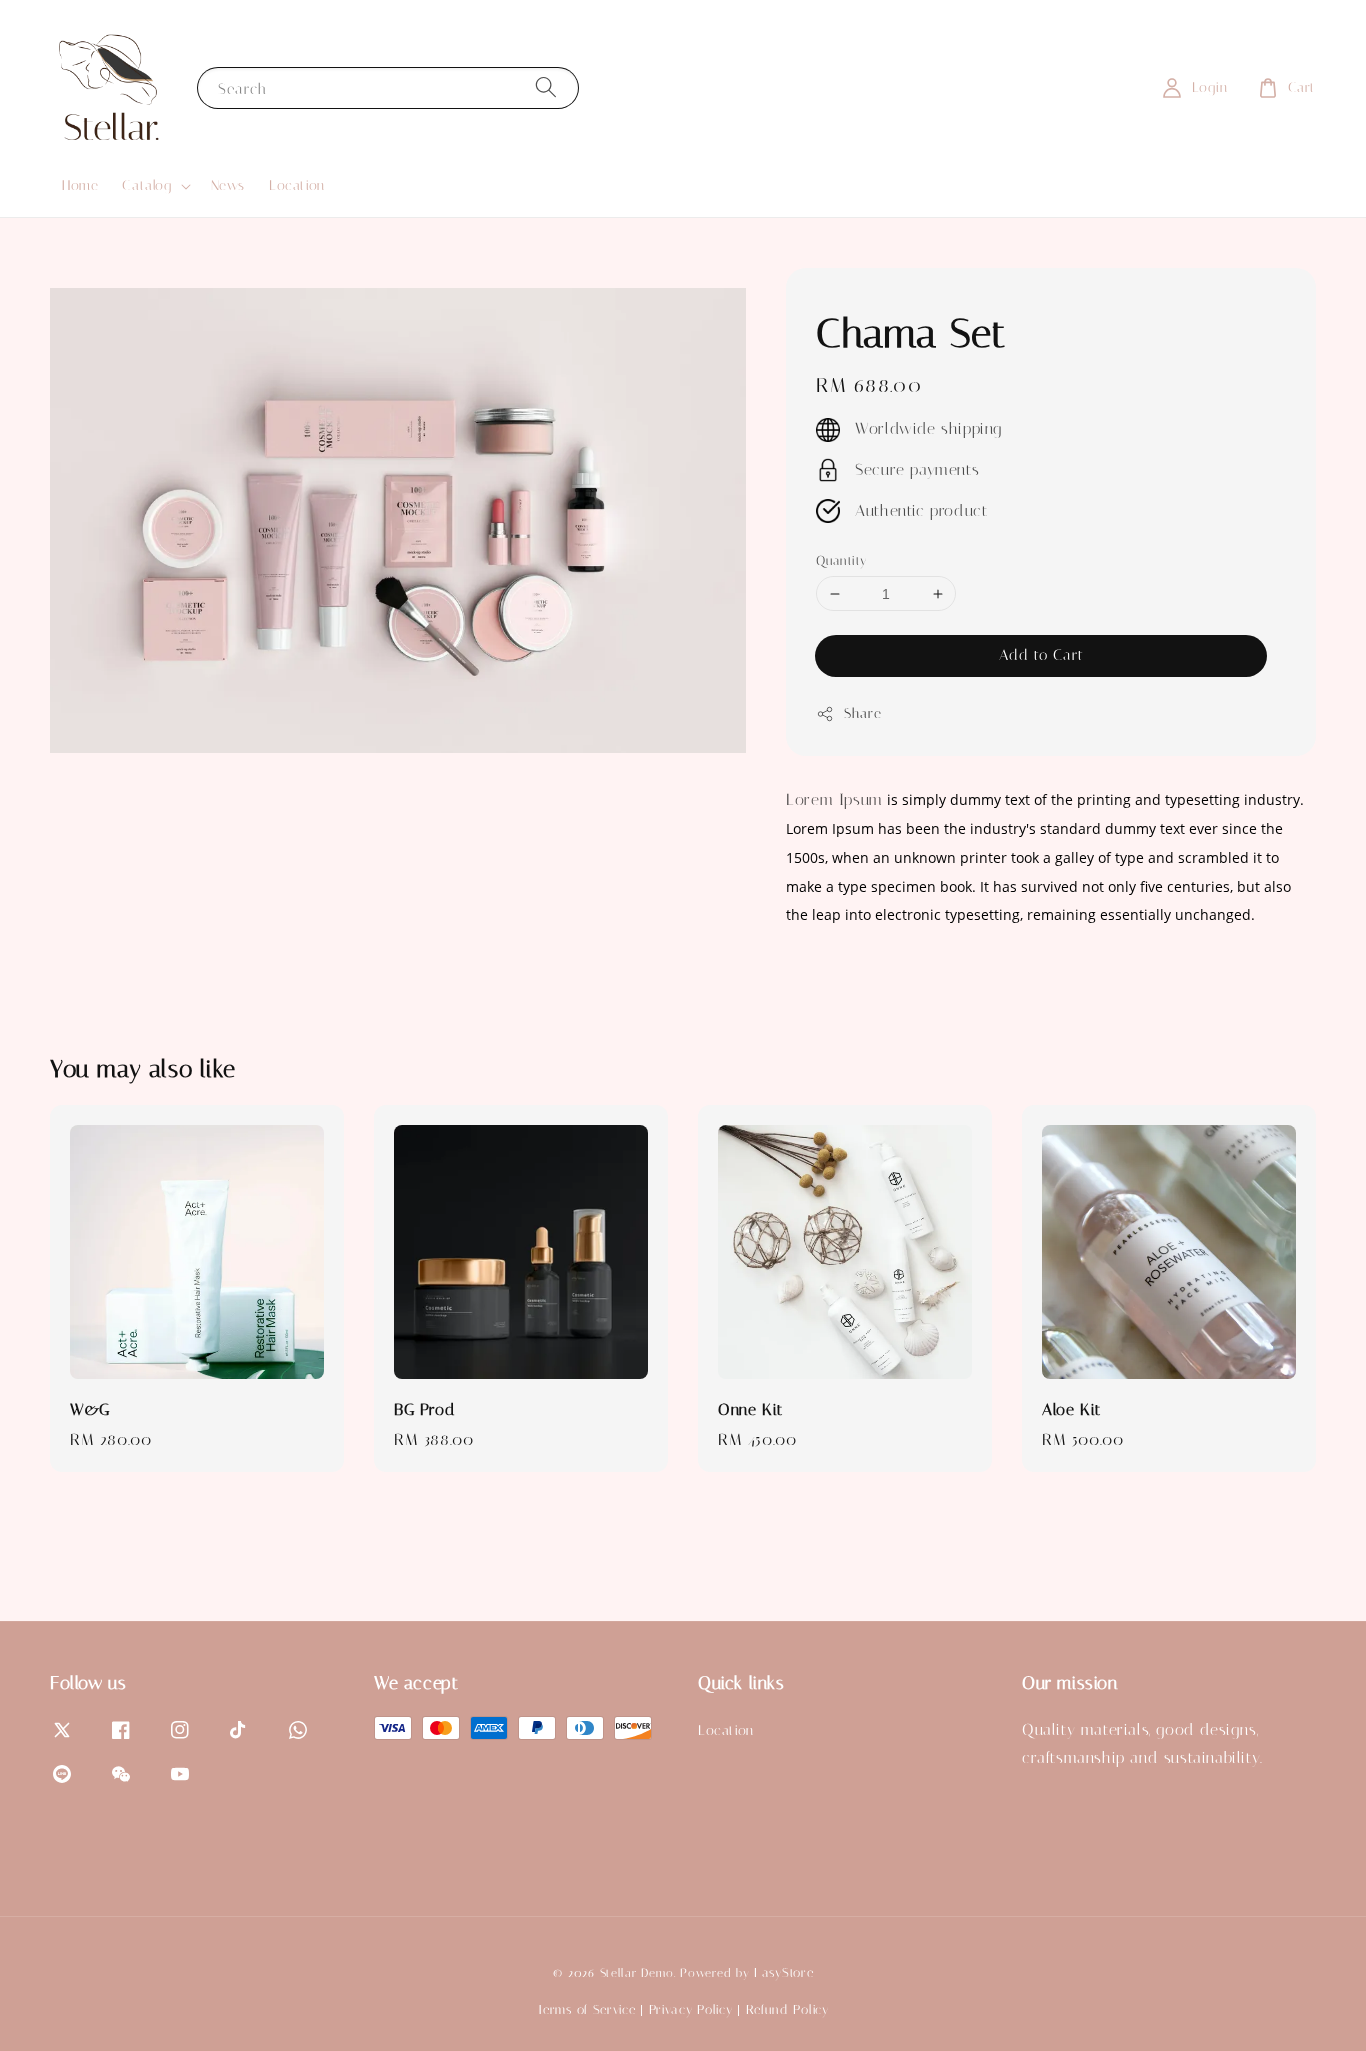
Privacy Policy (691, 2009)
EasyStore (783, 1972)
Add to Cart (1041, 655)
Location (297, 185)
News (228, 185)
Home (80, 185)
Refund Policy (787, 2009)
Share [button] (862, 713)
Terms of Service (586, 2009)
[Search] (546, 87)
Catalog (146, 185)
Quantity (841, 560)
